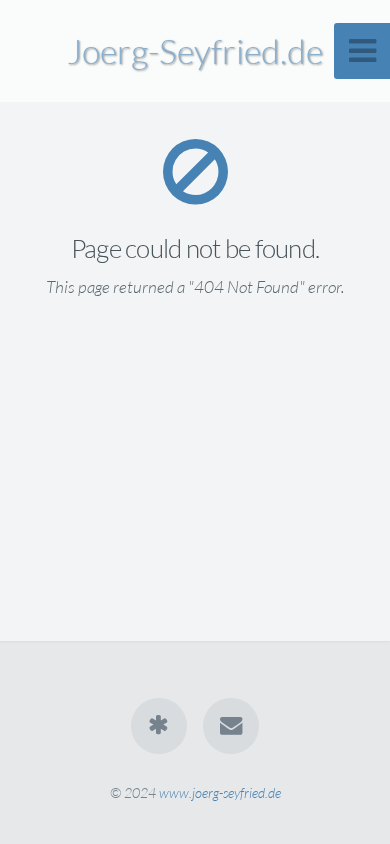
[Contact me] (231, 726)
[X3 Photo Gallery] (159, 726)
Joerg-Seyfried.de (195, 51)
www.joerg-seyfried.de (220, 792)
